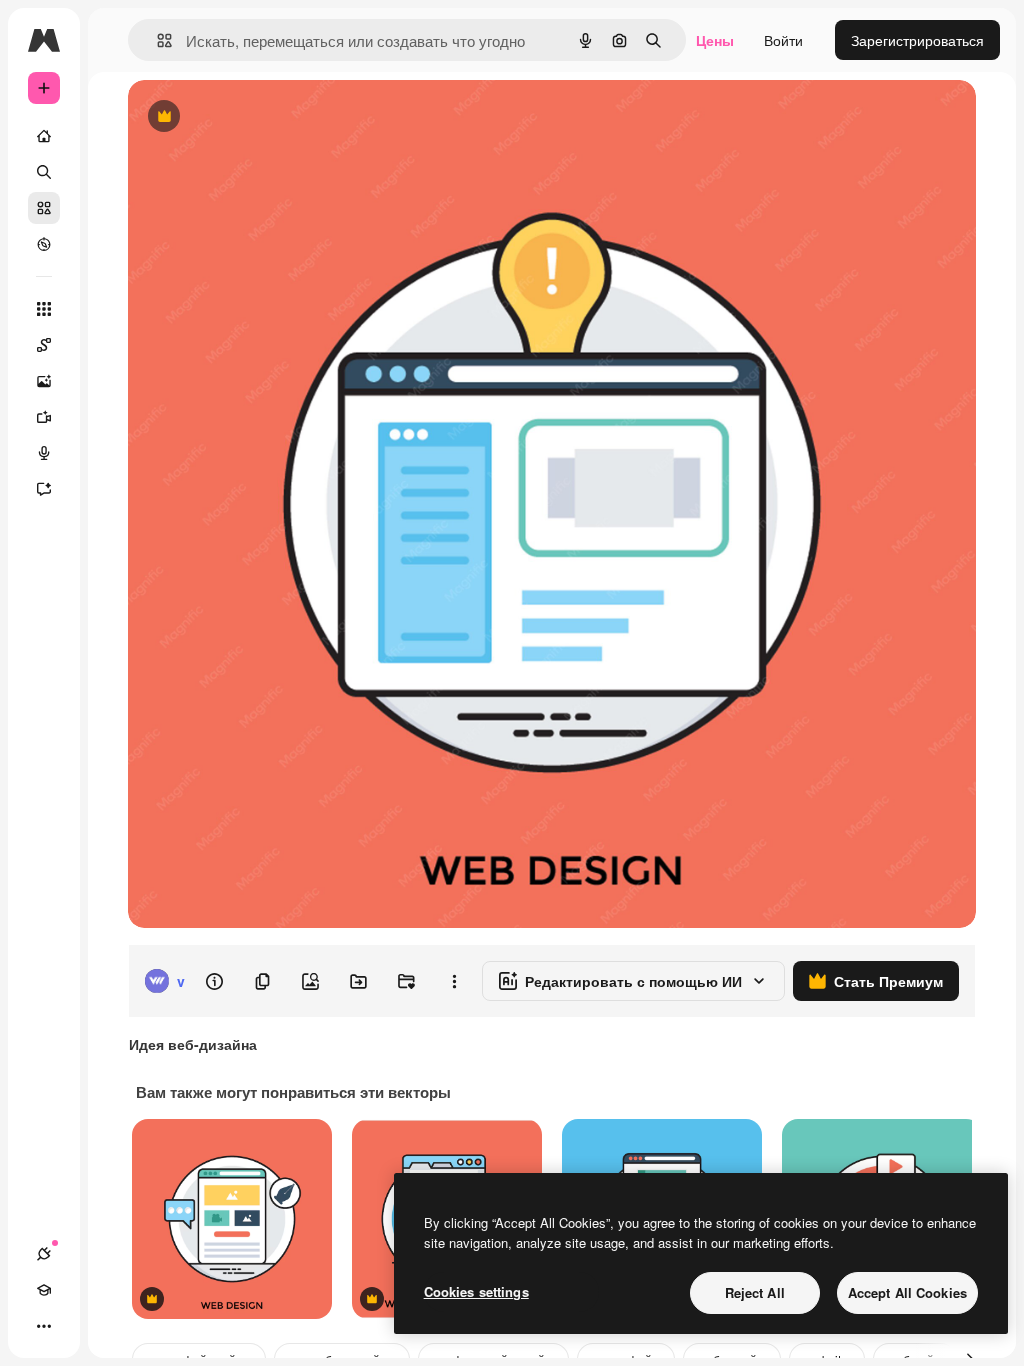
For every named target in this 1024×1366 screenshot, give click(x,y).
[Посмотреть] (44, 244)
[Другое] (44, 1326)
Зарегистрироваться (917, 40)
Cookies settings (476, 1291)
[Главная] (44, 136)
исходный (262, 117)
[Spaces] (44, 345)
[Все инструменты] (44, 309)
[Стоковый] (44, 208)
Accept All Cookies (907, 1292)
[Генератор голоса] (44, 453)
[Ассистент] (44, 489)
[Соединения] (44, 1254)
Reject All (755, 1292)
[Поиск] (44, 172)
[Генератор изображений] (44, 381)
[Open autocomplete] (156, 40)
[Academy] (44, 1290)
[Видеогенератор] (44, 417)
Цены (715, 40)
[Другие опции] (454, 981)
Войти (783, 40)
